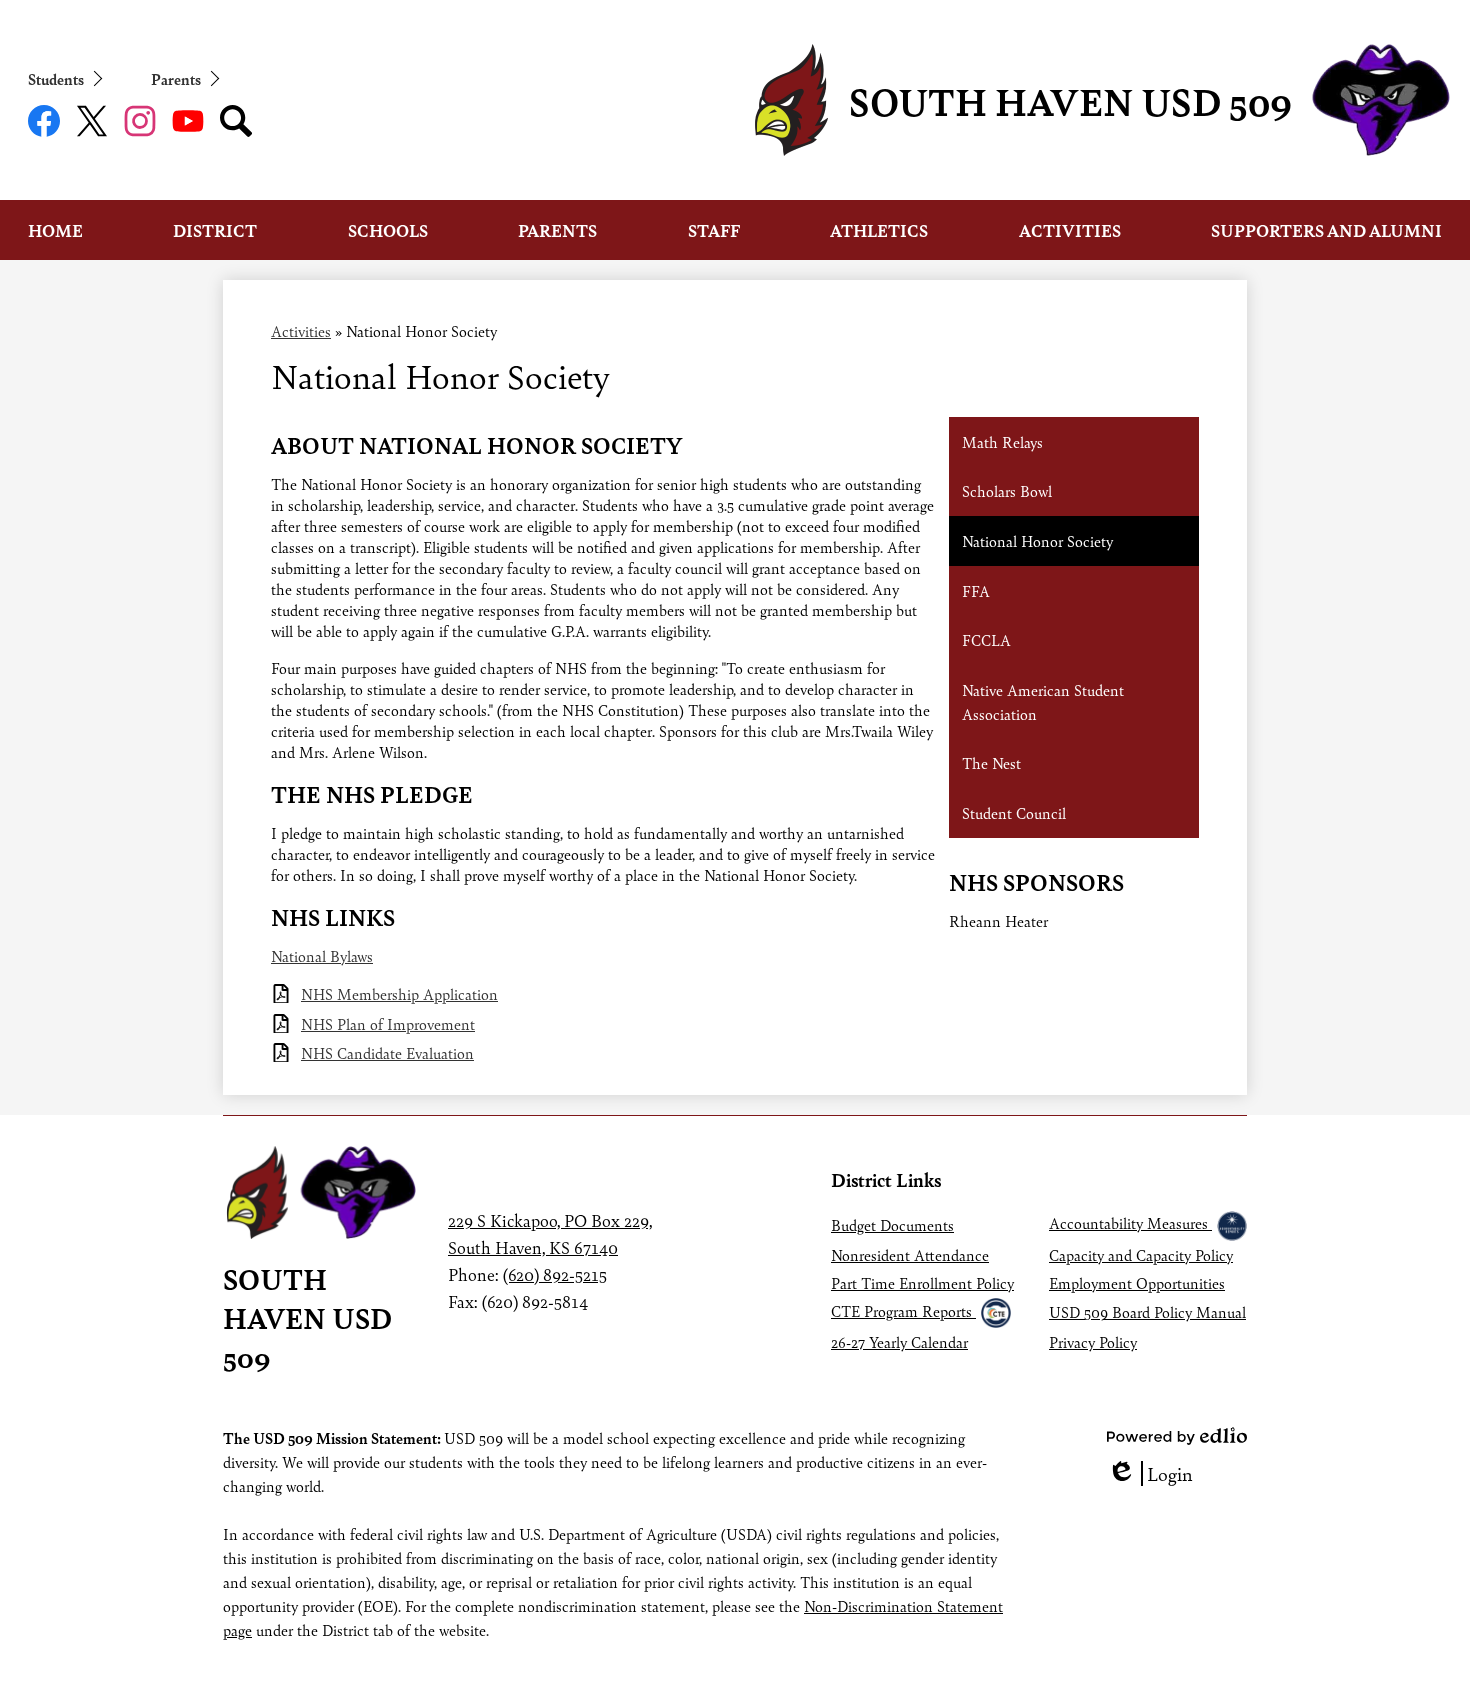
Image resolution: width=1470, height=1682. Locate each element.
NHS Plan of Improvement (388, 1023)
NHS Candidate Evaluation (387, 1052)
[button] (55, 230)
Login (1150, 1473)
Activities (301, 330)
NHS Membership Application (399, 993)
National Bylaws (322, 955)
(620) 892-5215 (555, 1274)
